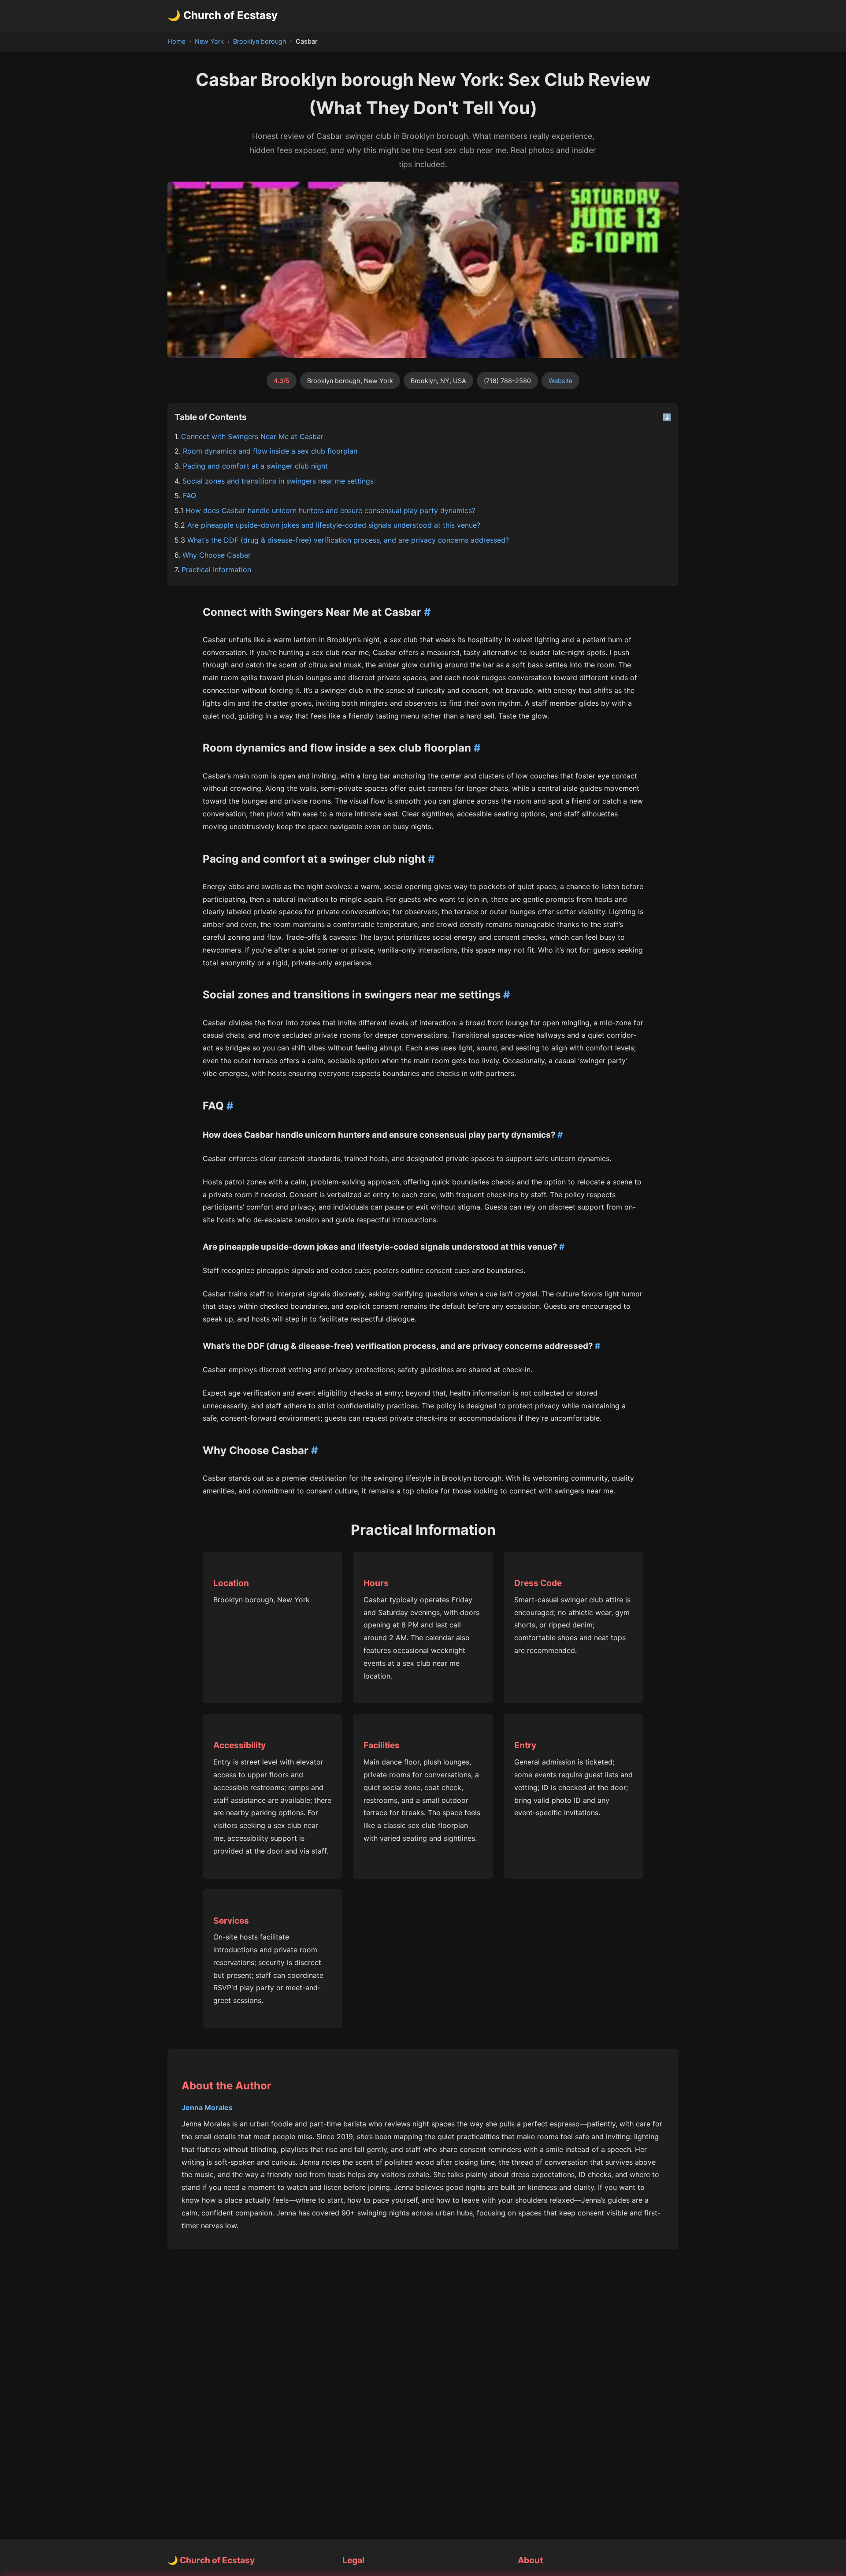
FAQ (189, 495)
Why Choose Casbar (217, 555)
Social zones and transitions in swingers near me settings (278, 481)
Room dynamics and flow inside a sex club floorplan (270, 451)
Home (176, 41)
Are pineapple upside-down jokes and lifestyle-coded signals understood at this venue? (334, 525)
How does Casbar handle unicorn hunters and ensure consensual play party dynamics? (330, 510)
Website (560, 381)
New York (209, 41)
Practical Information (216, 570)
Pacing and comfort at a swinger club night (255, 466)
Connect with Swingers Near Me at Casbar (252, 436)
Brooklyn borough (260, 41)
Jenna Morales (207, 2107)
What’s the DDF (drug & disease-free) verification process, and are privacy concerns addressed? (348, 540)
